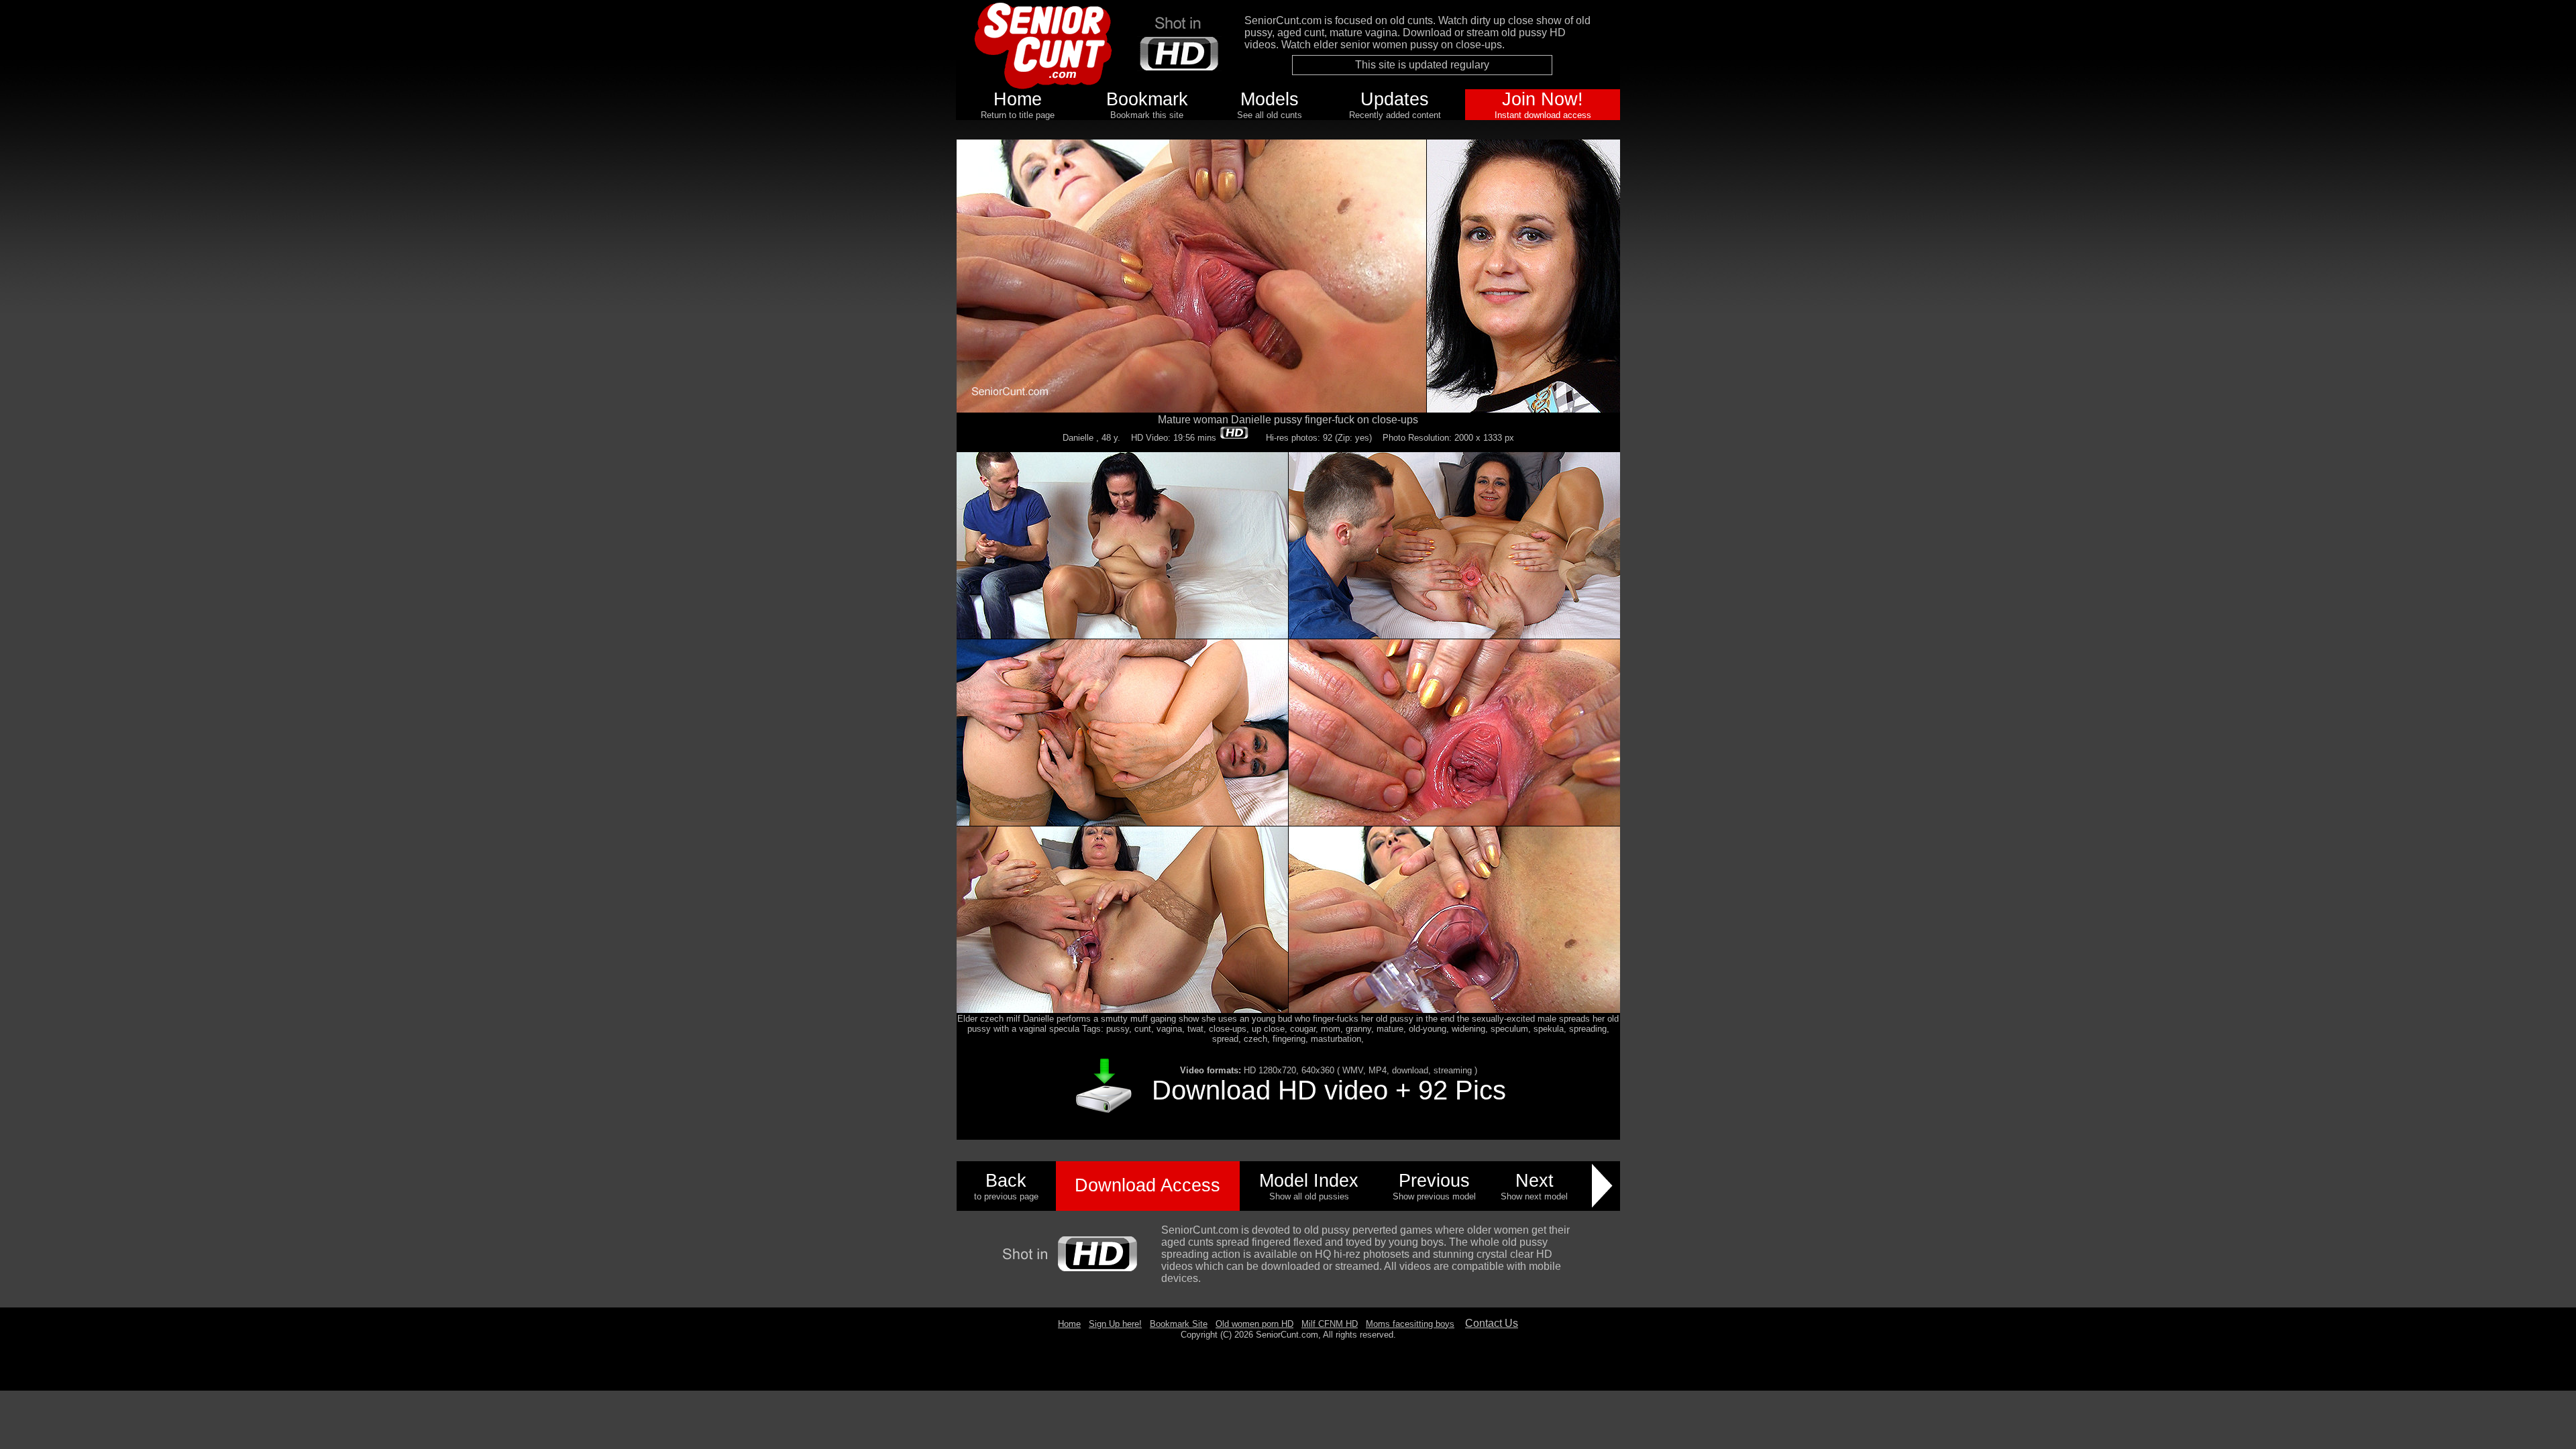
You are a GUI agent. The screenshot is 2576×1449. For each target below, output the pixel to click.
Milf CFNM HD (1330, 1324)
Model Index (1309, 1181)
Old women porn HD (1254, 1324)
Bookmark (1147, 99)
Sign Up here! (1115, 1324)
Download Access (1147, 1185)
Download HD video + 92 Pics (1329, 1090)
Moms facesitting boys (1410, 1324)
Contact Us (1492, 1323)
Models (1270, 99)
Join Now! (1543, 99)
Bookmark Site (1179, 1324)
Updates (1395, 99)
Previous (1434, 1181)
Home (1018, 99)
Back (1006, 1181)
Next (1535, 1181)
